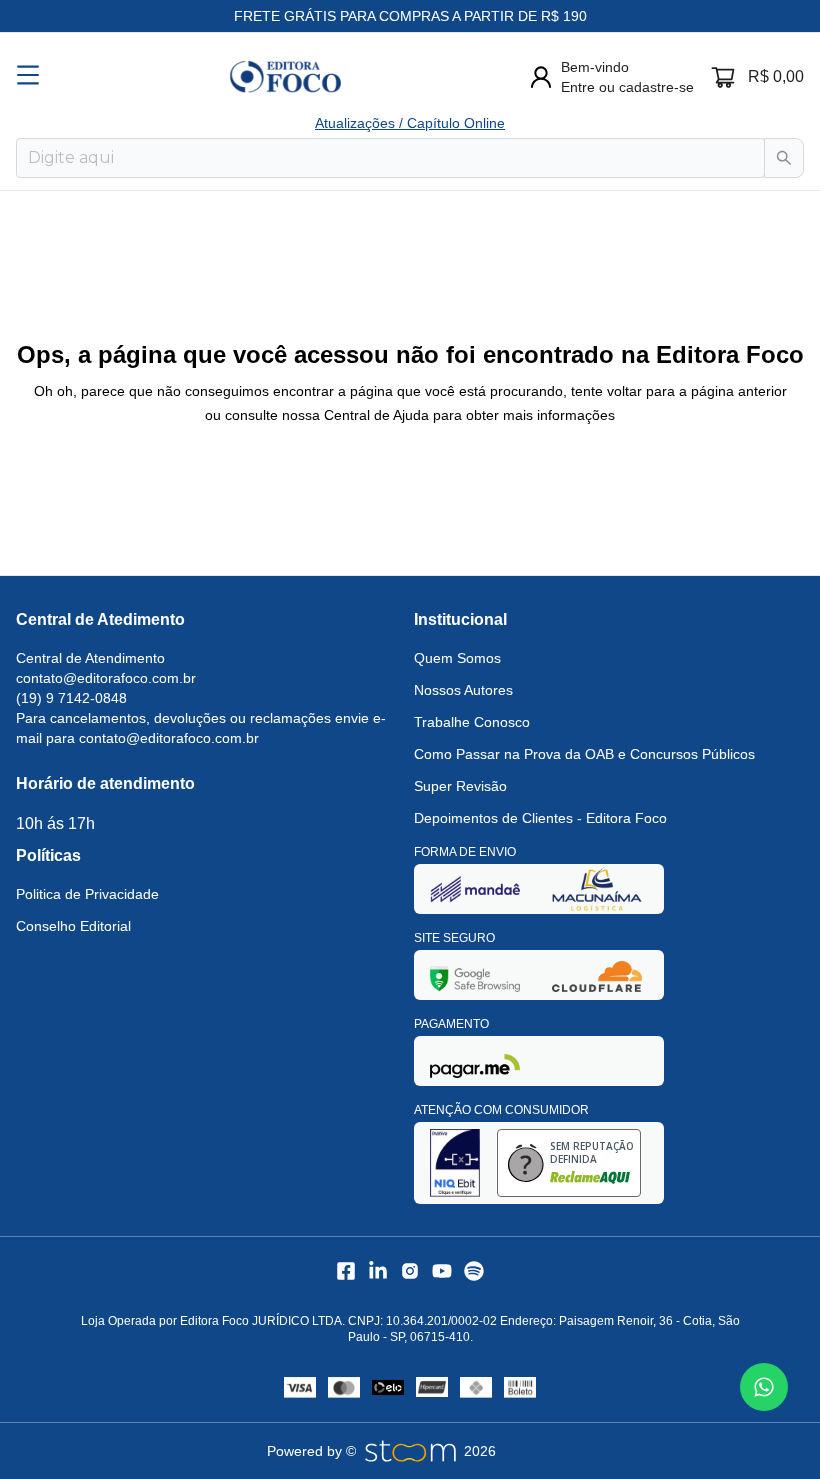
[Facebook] (346, 1271)
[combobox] (390, 158)
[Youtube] (442, 1271)
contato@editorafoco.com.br (106, 678)
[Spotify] (474, 1271)
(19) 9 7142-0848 (71, 698)
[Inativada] (475, 888)
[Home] (285, 77)
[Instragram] (410, 1271)
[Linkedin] (378, 1271)
